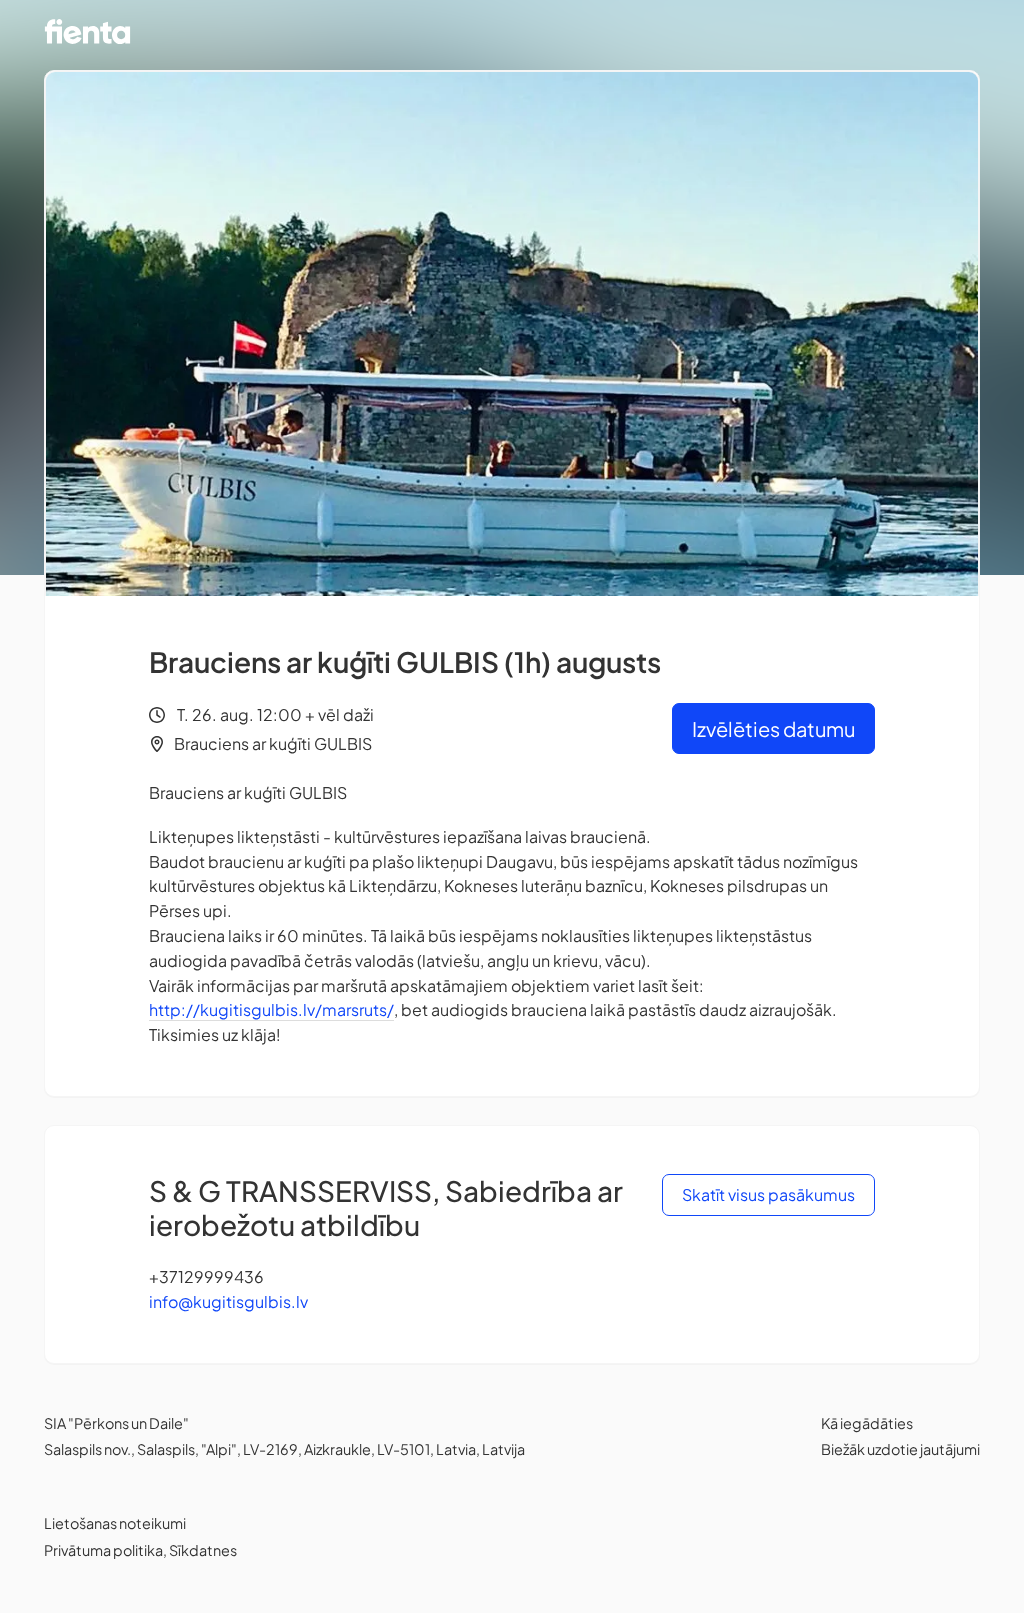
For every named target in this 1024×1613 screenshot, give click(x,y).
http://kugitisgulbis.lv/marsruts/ (271, 1009)
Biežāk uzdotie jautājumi (900, 1449)
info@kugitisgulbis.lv (228, 1301)
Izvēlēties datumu (773, 728)
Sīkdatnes (203, 1550)
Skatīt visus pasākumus (768, 1194)
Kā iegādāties (867, 1423)
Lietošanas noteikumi (115, 1523)
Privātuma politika (103, 1550)
